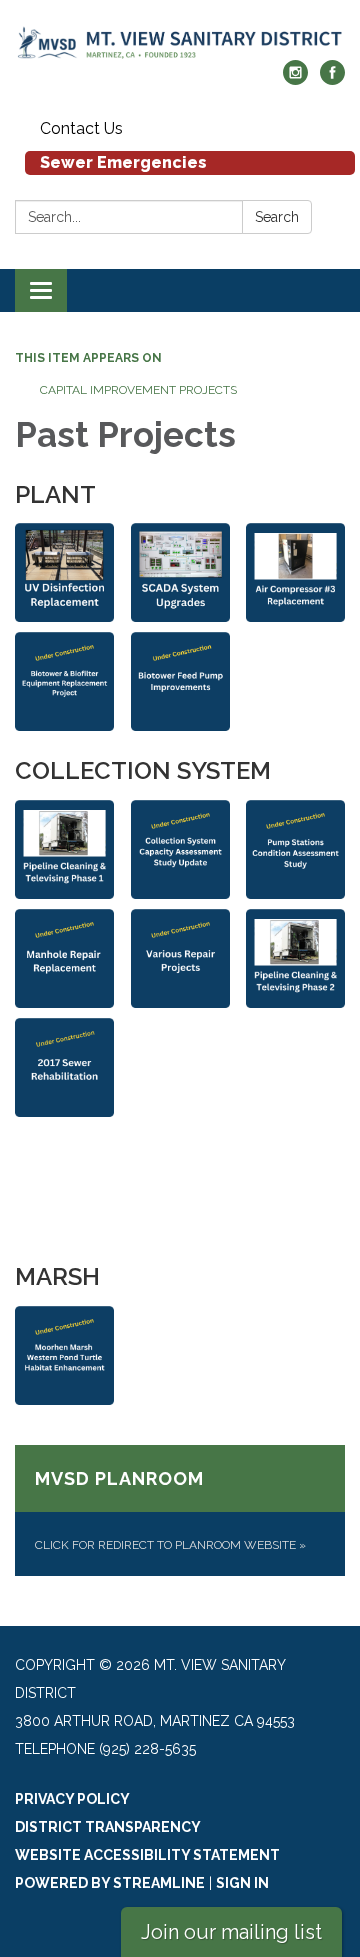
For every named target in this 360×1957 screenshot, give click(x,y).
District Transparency (108, 1827)
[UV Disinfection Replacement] (64, 572)
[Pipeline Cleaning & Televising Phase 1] (64, 849)
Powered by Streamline (110, 1883)
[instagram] (295, 79)
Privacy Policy (72, 1799)
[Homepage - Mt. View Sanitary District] (180, 40)
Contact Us (81, 128)
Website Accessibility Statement (147, 1855)
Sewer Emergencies (123, 162)
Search (277, 217)
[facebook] (332, 79)
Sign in (242, 1883)
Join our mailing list (231, 1932)
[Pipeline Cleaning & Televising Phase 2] (295, 958)
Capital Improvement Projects (138, 390)
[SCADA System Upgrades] (180, 572)
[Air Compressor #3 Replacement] (295, 572)
